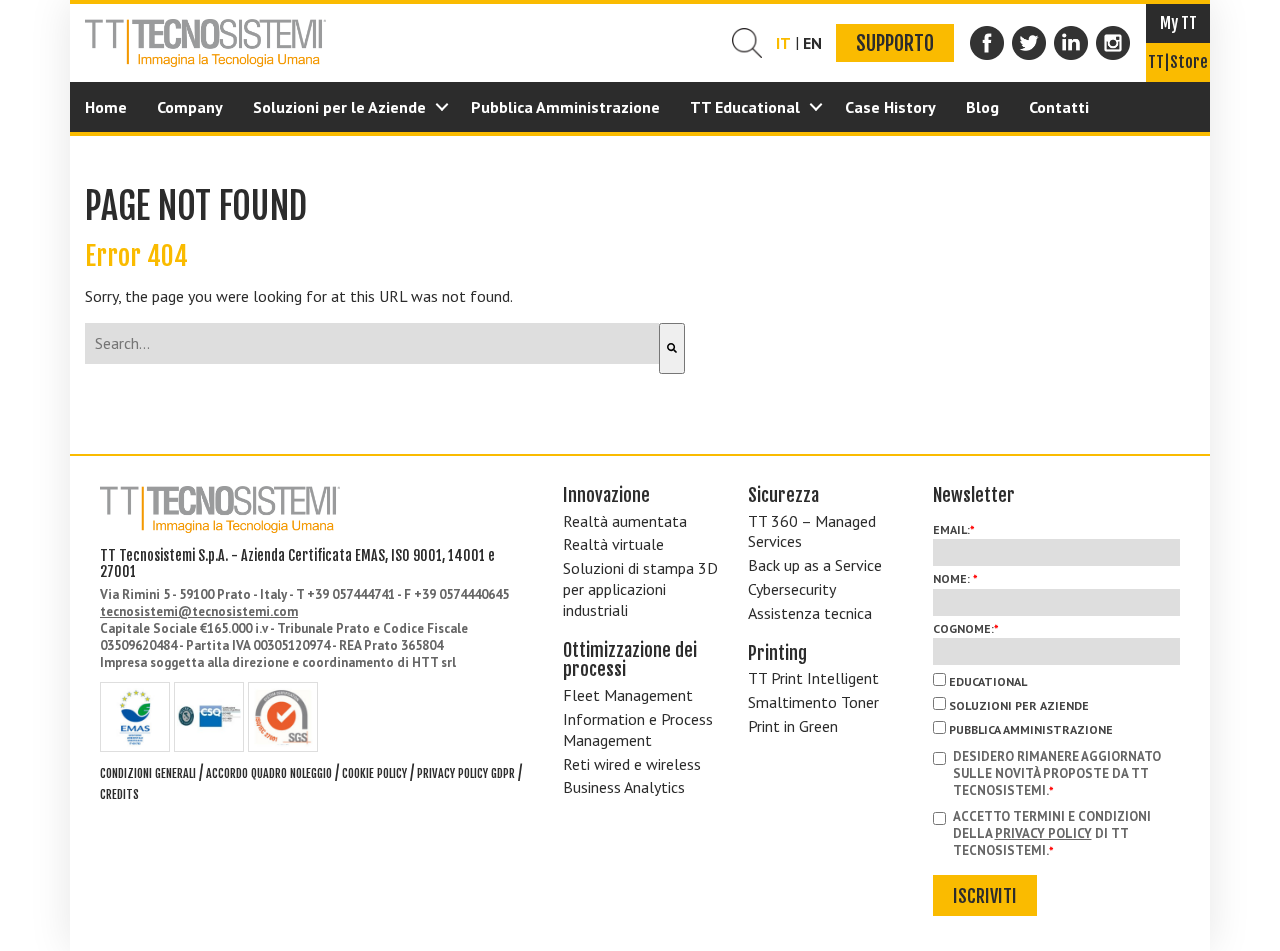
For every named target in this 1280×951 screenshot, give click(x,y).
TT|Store (1178, 62)
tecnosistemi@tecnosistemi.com (199, 611)
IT (783, 43)
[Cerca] (672, 348)
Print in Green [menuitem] (793, 726)
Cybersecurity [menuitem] (792, 589)
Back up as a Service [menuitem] (815, 565)
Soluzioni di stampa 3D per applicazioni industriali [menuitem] (640, 589)
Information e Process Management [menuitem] (638, 729)
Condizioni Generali (148, 773)
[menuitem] (106, 107)
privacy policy (1043, 833)
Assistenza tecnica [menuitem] (810, 613)
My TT (1178, 23)
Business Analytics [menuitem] (624, 787)
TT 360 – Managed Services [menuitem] (812, 531)
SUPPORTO (895, 43)
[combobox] (372, 343)
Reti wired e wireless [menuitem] (632, 764)
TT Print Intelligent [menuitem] (813, 678)
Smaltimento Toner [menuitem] (813, 702)
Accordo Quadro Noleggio (269, 773)
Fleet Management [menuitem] (628, 695)
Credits (119, 794)
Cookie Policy (374, 773)
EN (812, 43)
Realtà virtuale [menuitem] (613, 544)
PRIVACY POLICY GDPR (466, 773)
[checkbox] (1057, 704)
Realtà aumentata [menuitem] (625, 521)
